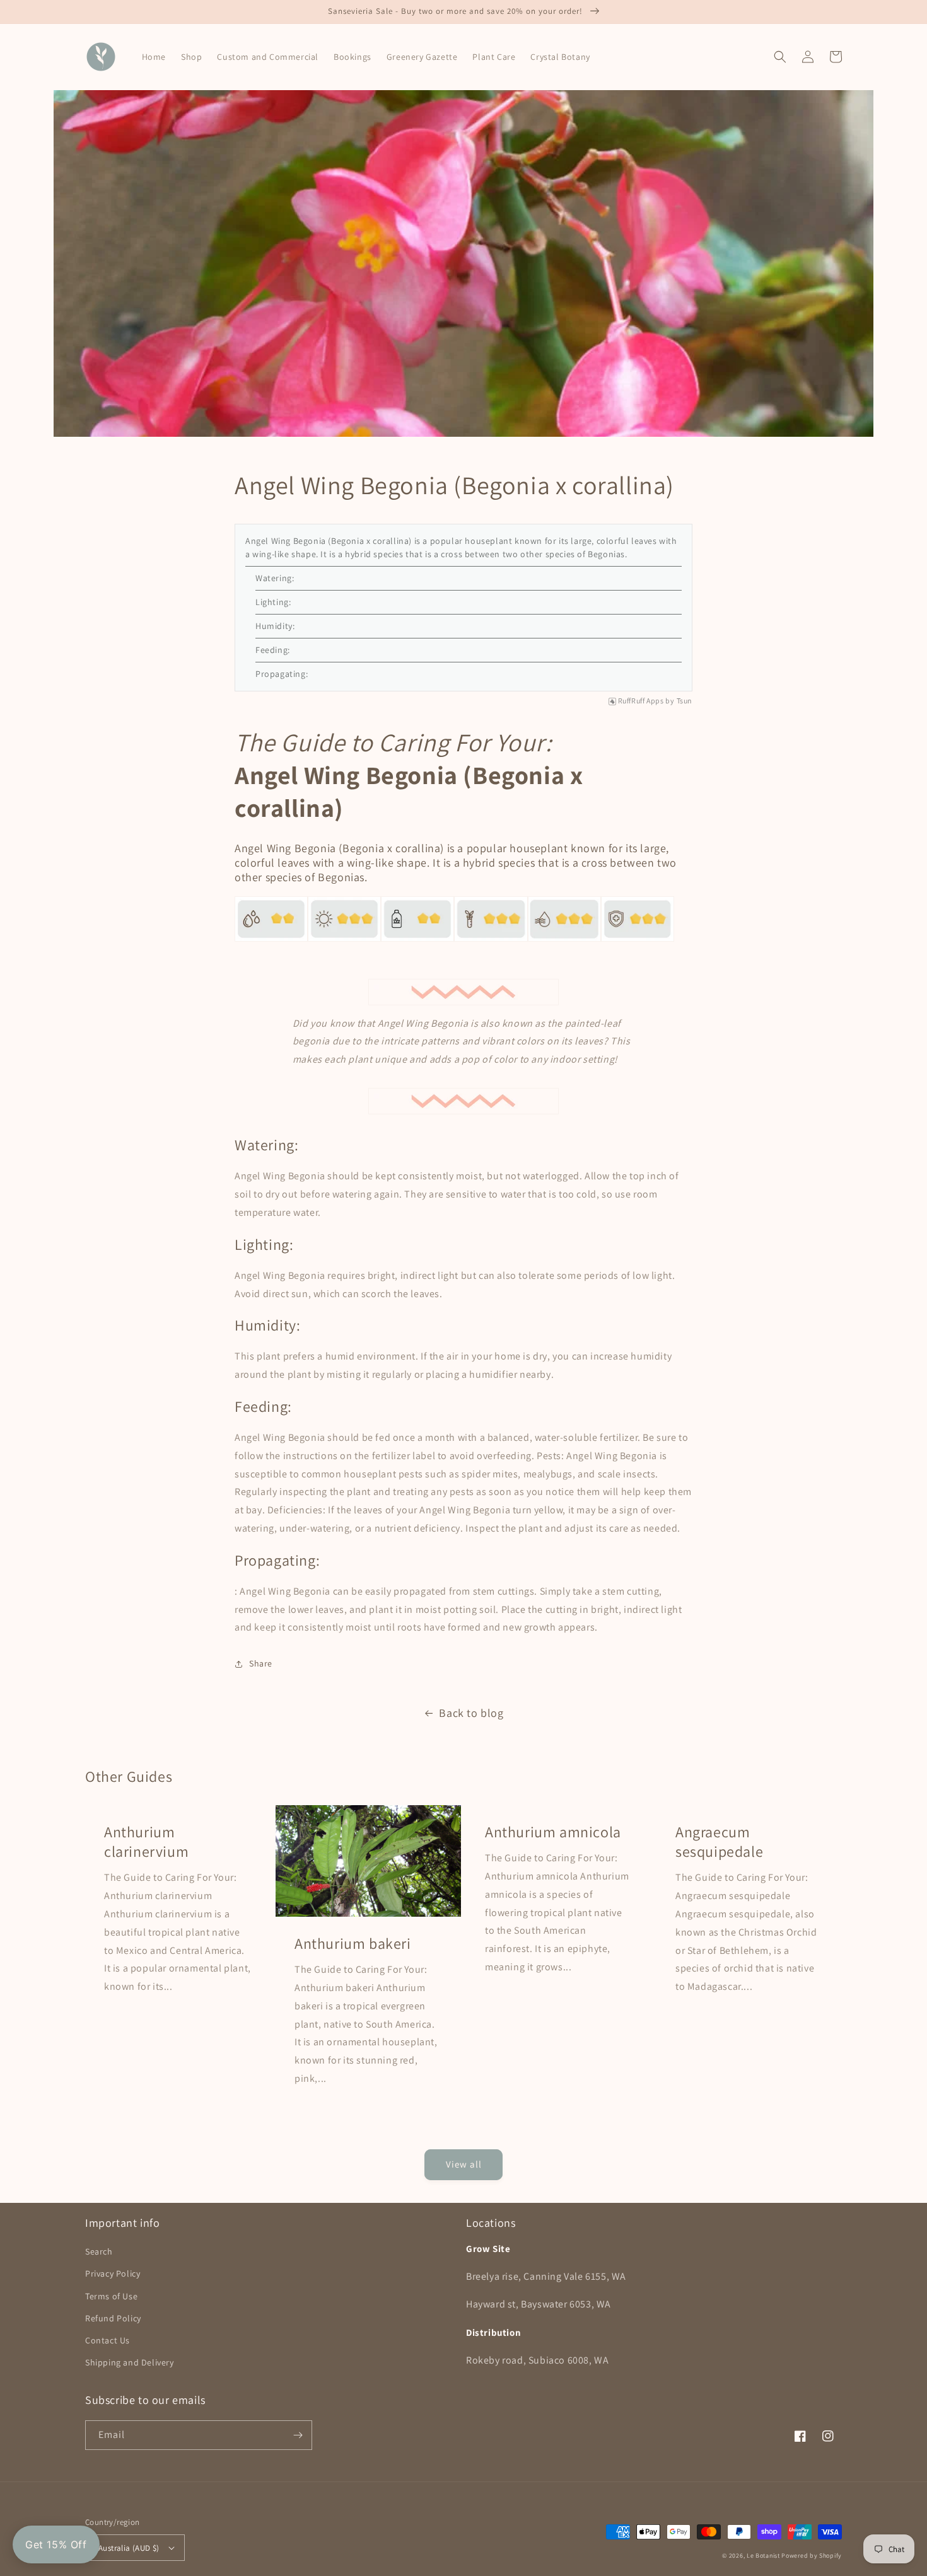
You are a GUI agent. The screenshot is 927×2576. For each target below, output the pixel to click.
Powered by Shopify (812, 2556)
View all (464, 2164)
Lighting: (273, 602)
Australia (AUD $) (129, 2548)
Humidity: (275, 626)
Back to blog (471, 1713)
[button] (780, 57)
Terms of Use (111, 2296)
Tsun (685, 701)
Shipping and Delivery (130, 2362)
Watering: (275, 578)
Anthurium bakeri (353, 1944)
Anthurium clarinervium (146, 1842)
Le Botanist (763, 2556)
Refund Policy (113, 2318)
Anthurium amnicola (553, 1832)
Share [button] (261, 1663)
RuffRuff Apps (641, 701)
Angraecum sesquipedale (719, 1842)
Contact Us (108, 2340)
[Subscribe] (298, 2435)
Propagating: (282, 674)
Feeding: (273, 650)
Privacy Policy (113, 2273)
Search (99, 2251)
